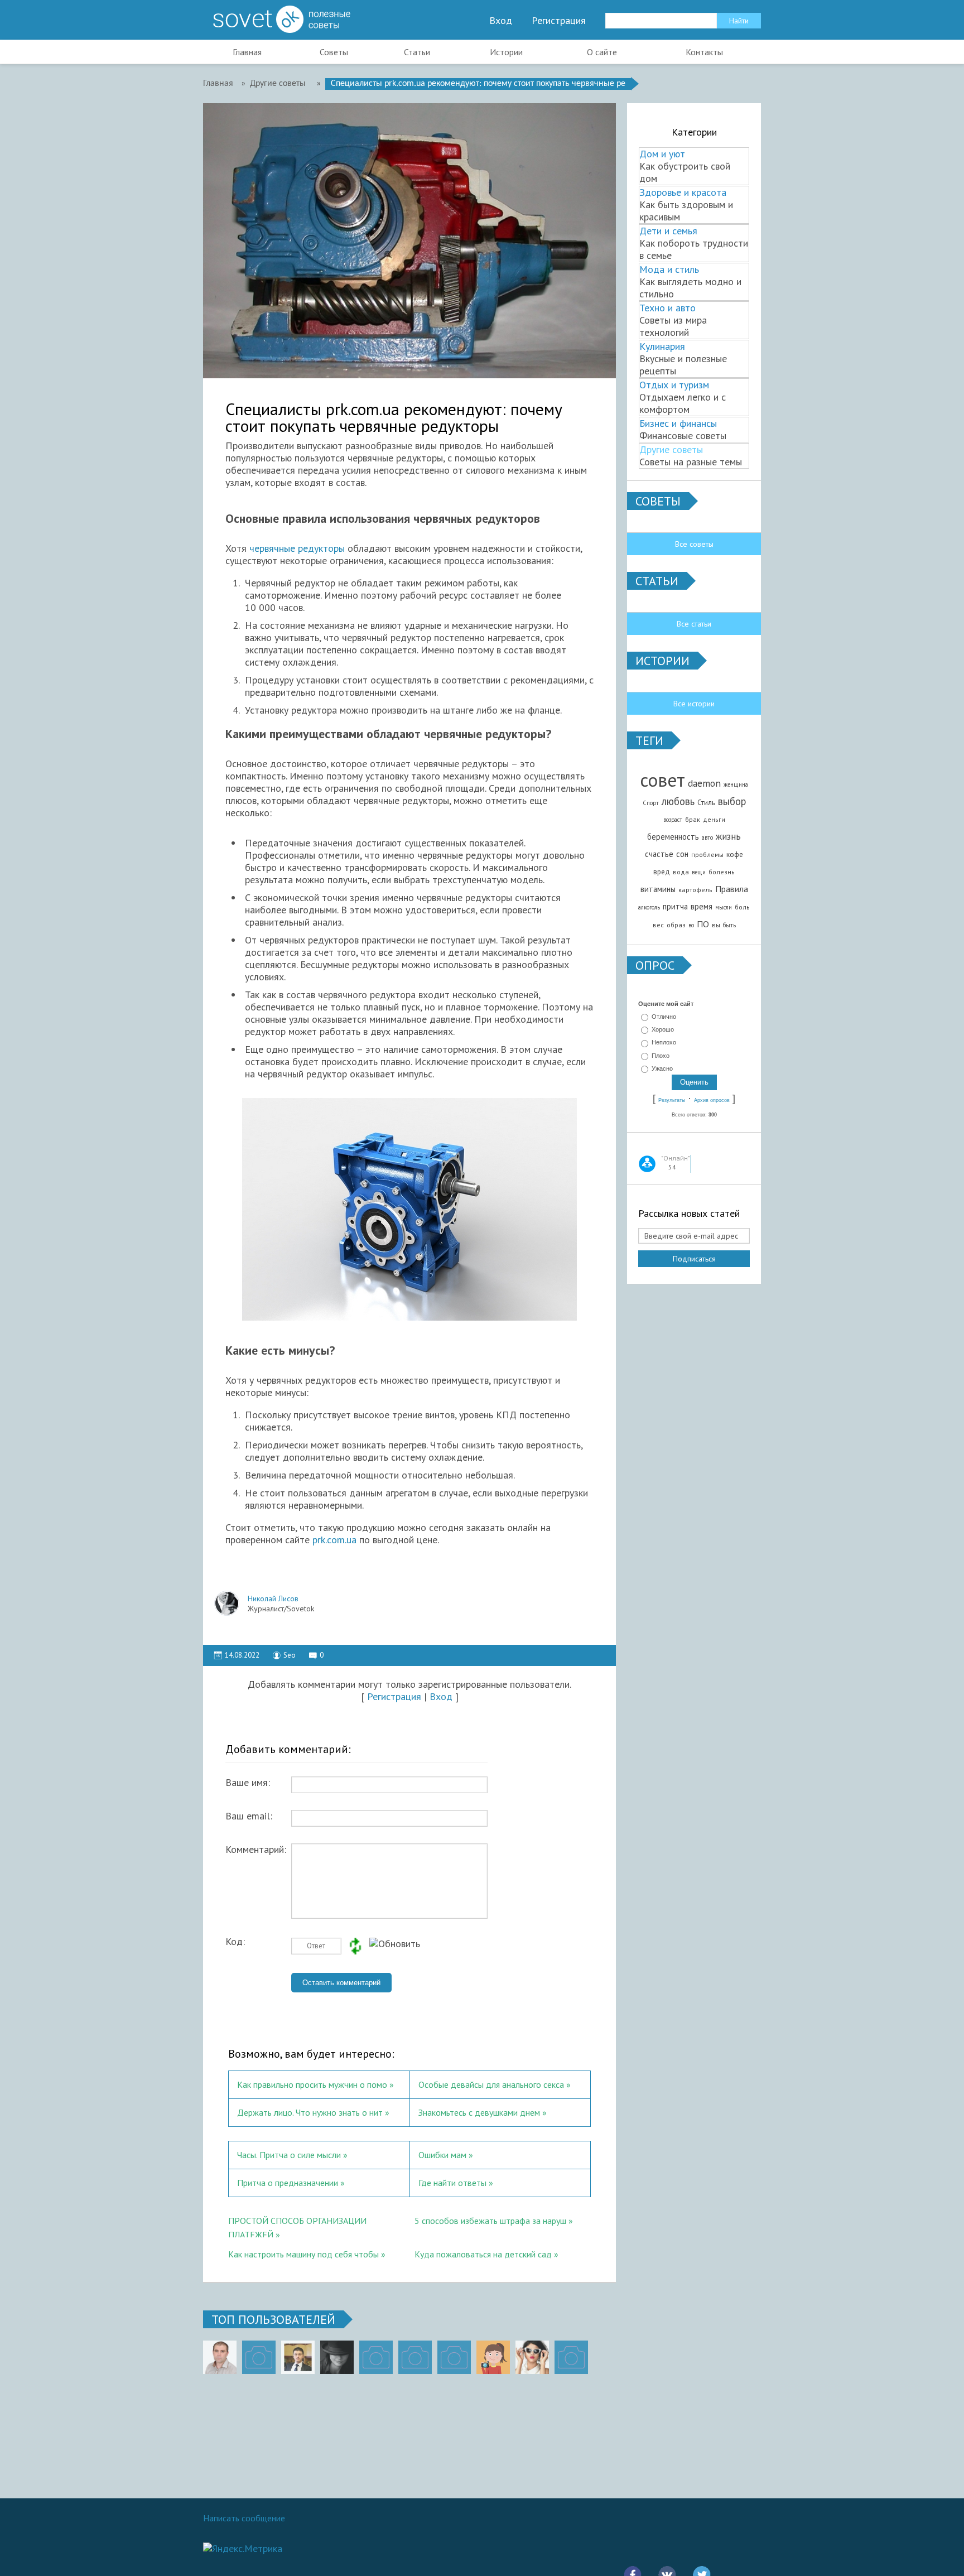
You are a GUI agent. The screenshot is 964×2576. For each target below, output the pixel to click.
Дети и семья (668, 231)
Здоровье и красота (683, 192)
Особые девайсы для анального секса (491, 2084)
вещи (699, 872)
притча (675, 906)
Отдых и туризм (674, 385)
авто (707, 837)
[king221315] (376, 2357)
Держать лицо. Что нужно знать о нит (310, 2112)
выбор (732, 801)
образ (676, 925)
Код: (235, 1942)
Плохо (661, 1056)
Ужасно (662, 1068)
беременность (673, 837)
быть (729, 925)
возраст (673, 820)
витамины (658, 889)
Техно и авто (667, 308)
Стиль (706, 802)
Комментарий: (256, 1850)
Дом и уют (662, 154)
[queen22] (493, 2357)
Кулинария (662, 346)
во (691, 925)
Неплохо (664, 1043)
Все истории (694, 704)
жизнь (728, 836)
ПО (703, 924)
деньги (714, 819)
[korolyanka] (532, 2357)
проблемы (707, 854)
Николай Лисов (273, 1598)
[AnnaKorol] (337, 2357)
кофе (735, 854)
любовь (678, 801)
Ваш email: (249, 1816)
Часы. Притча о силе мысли (289, 2155)
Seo (290, 1655)
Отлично (664, 1017)
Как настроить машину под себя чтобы (303, 2254)
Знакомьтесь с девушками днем (479, 2112)
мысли (724, 907)
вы (716, 925)
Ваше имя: (248, 1783)
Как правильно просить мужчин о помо (312, 2084)
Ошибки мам (442, 2155)
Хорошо (663, 1029)
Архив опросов (712, 1100)
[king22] (220, 2357)
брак (693, 819)
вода (681, 872)
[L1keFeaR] (454, 2357)
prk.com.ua (334, 1540)
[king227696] (259, 2357)
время (702, 906)
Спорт (651, 803)
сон (682, 854)
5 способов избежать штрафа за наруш (490, 2221)
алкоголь (649, 907)
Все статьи (694, 624)
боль (742, 907)
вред (662, 871)
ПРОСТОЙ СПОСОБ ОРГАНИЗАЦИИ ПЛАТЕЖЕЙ (297, 2226)
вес (658, 925)
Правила (732, 889)
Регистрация (559, 21)
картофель (695, 890)
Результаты (672, 1100)
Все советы (694, 544)
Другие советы (671, 449)
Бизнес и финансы (678, 423)
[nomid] (298, 2357)
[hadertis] (415, 2357)
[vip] (571, 2357)
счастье (659, 854)
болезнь (722, 872)
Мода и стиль (669, 269)
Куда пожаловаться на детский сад (483, 2254)
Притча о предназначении (288, 2183)
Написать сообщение (244, 2518)
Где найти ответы (452, 2183)
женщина (736, 784)
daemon (704, 783)
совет (662, 780)
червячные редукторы (297, 548)
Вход (501, 21)
